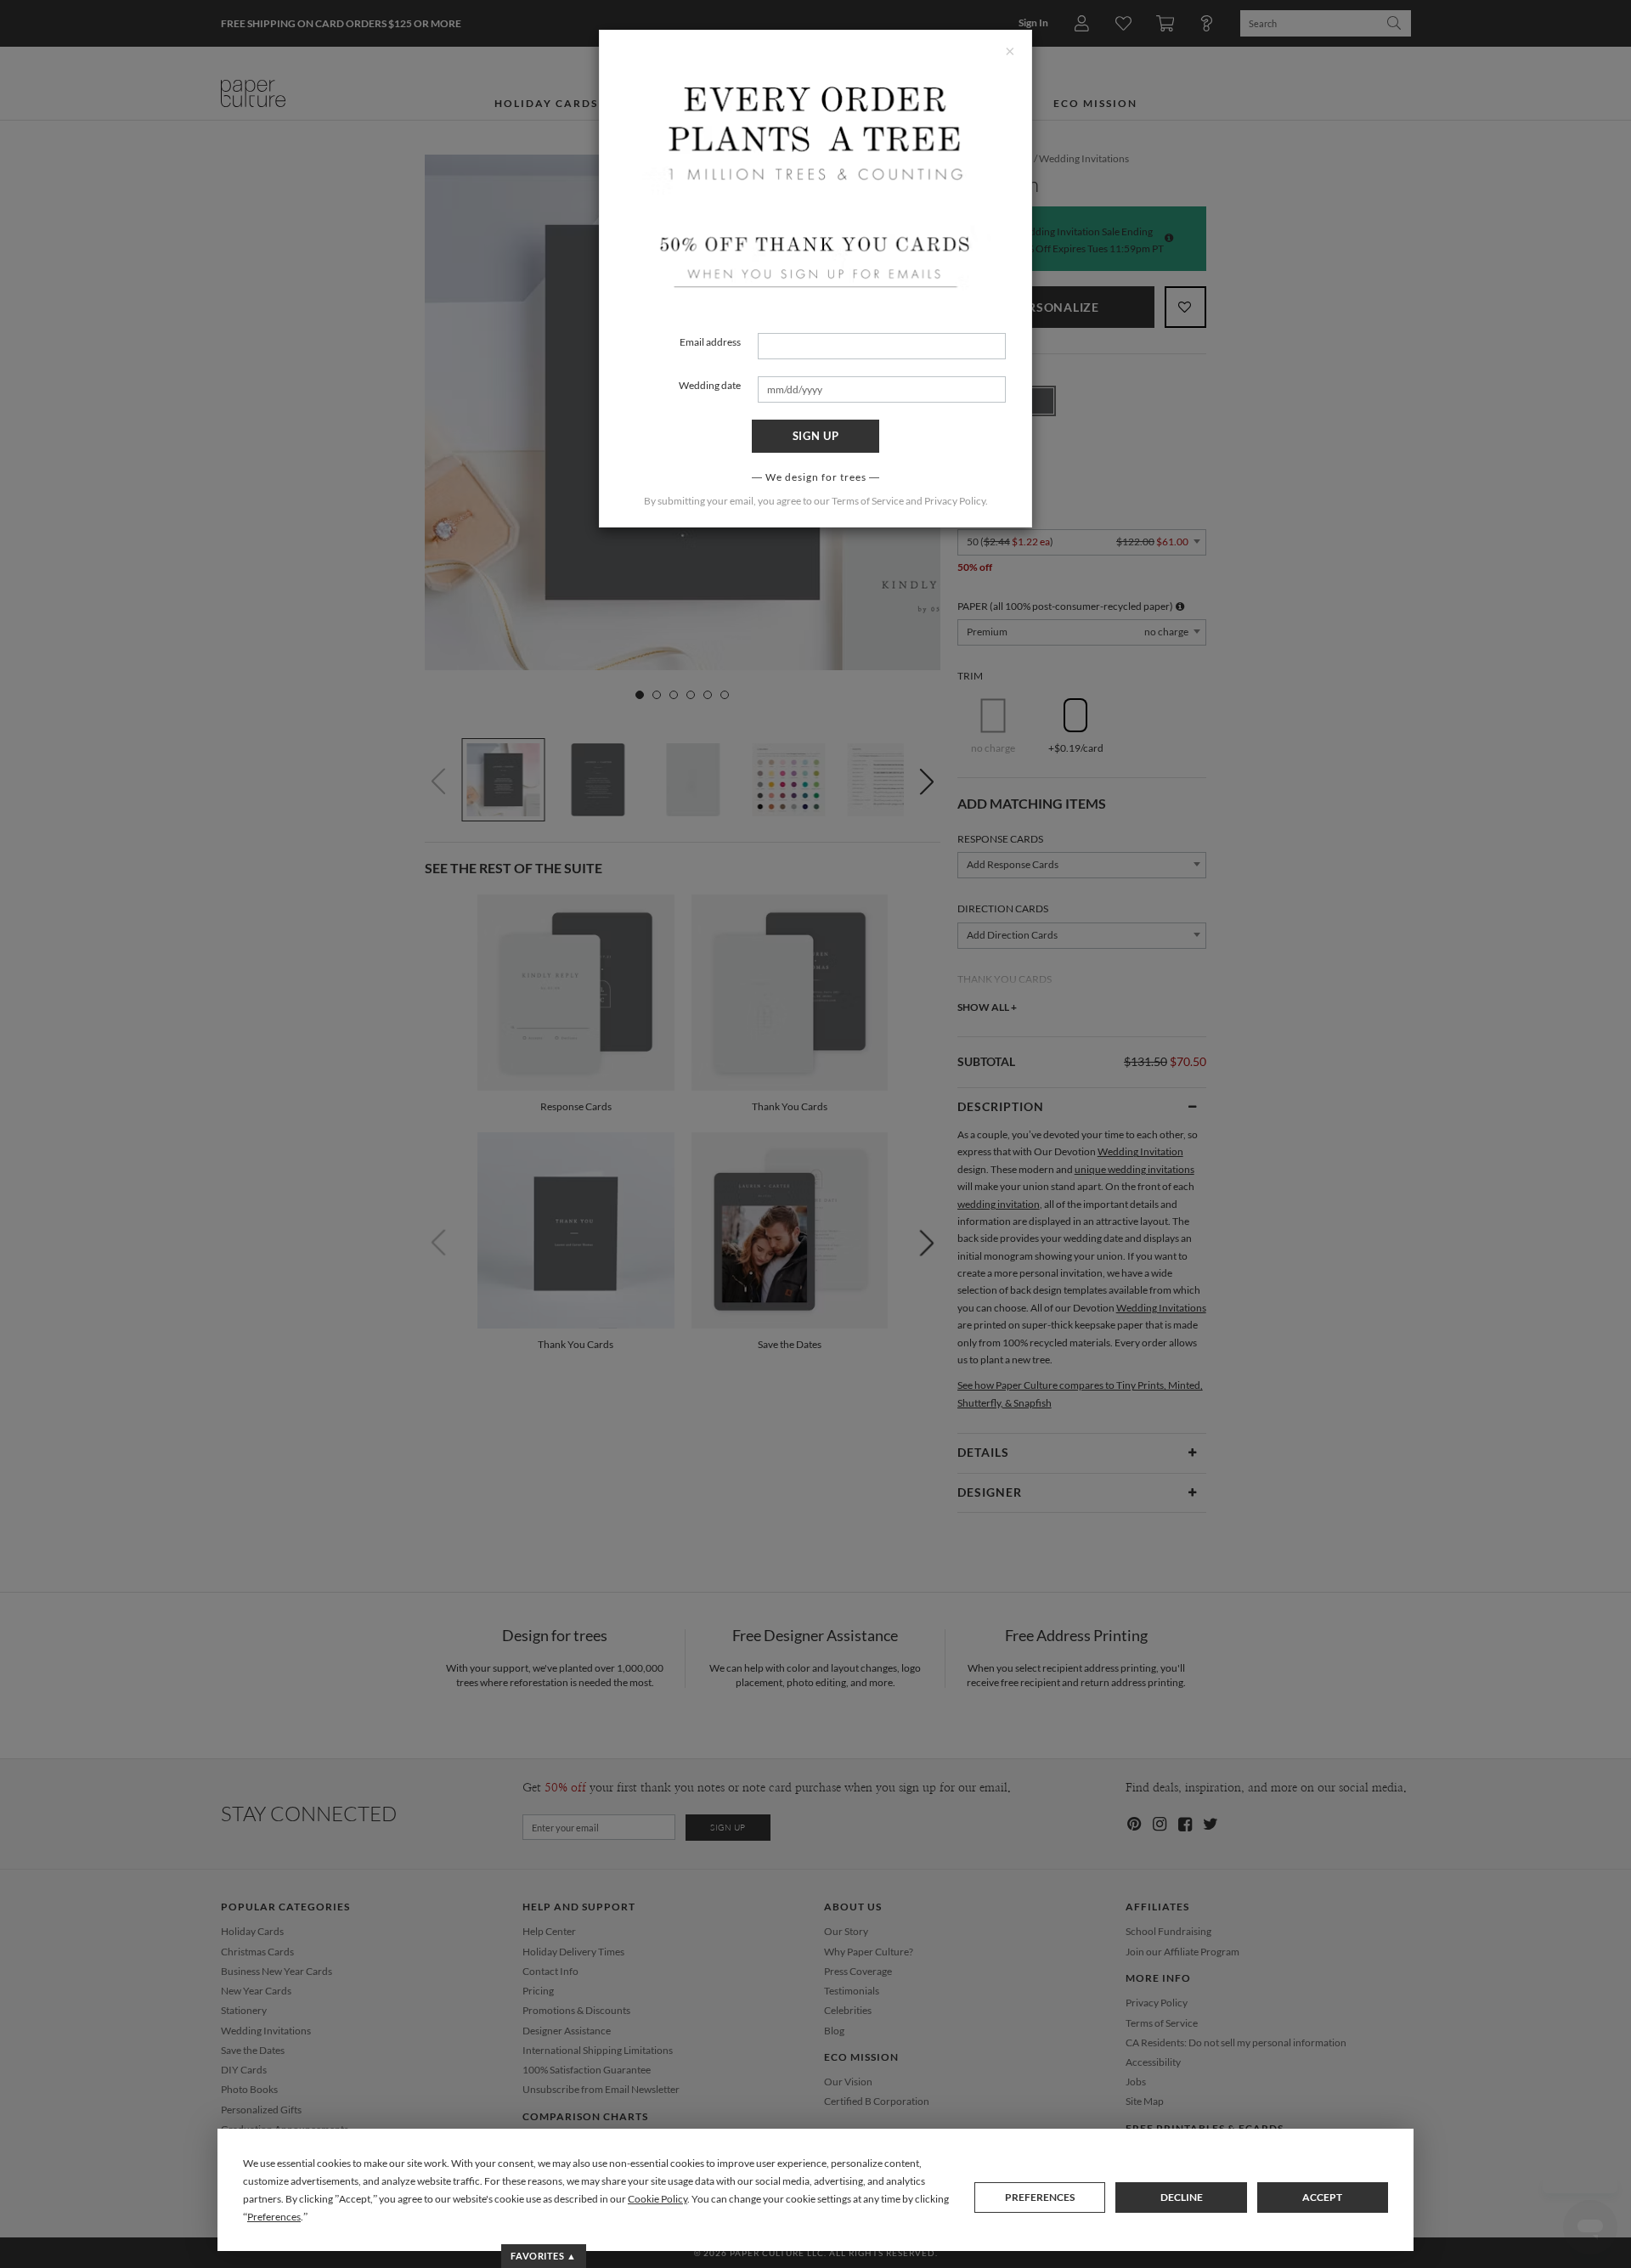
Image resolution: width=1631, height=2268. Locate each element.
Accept (1322, 2197)
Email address (710, 342)
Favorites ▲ (543, 2256)
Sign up (816, 436)
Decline (1182, 2197)
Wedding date (710, 385)
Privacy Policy (955, 501)
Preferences (1040, 2197)
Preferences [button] (274, 2217)
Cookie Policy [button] (657, 2199)
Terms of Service (868, 501)
